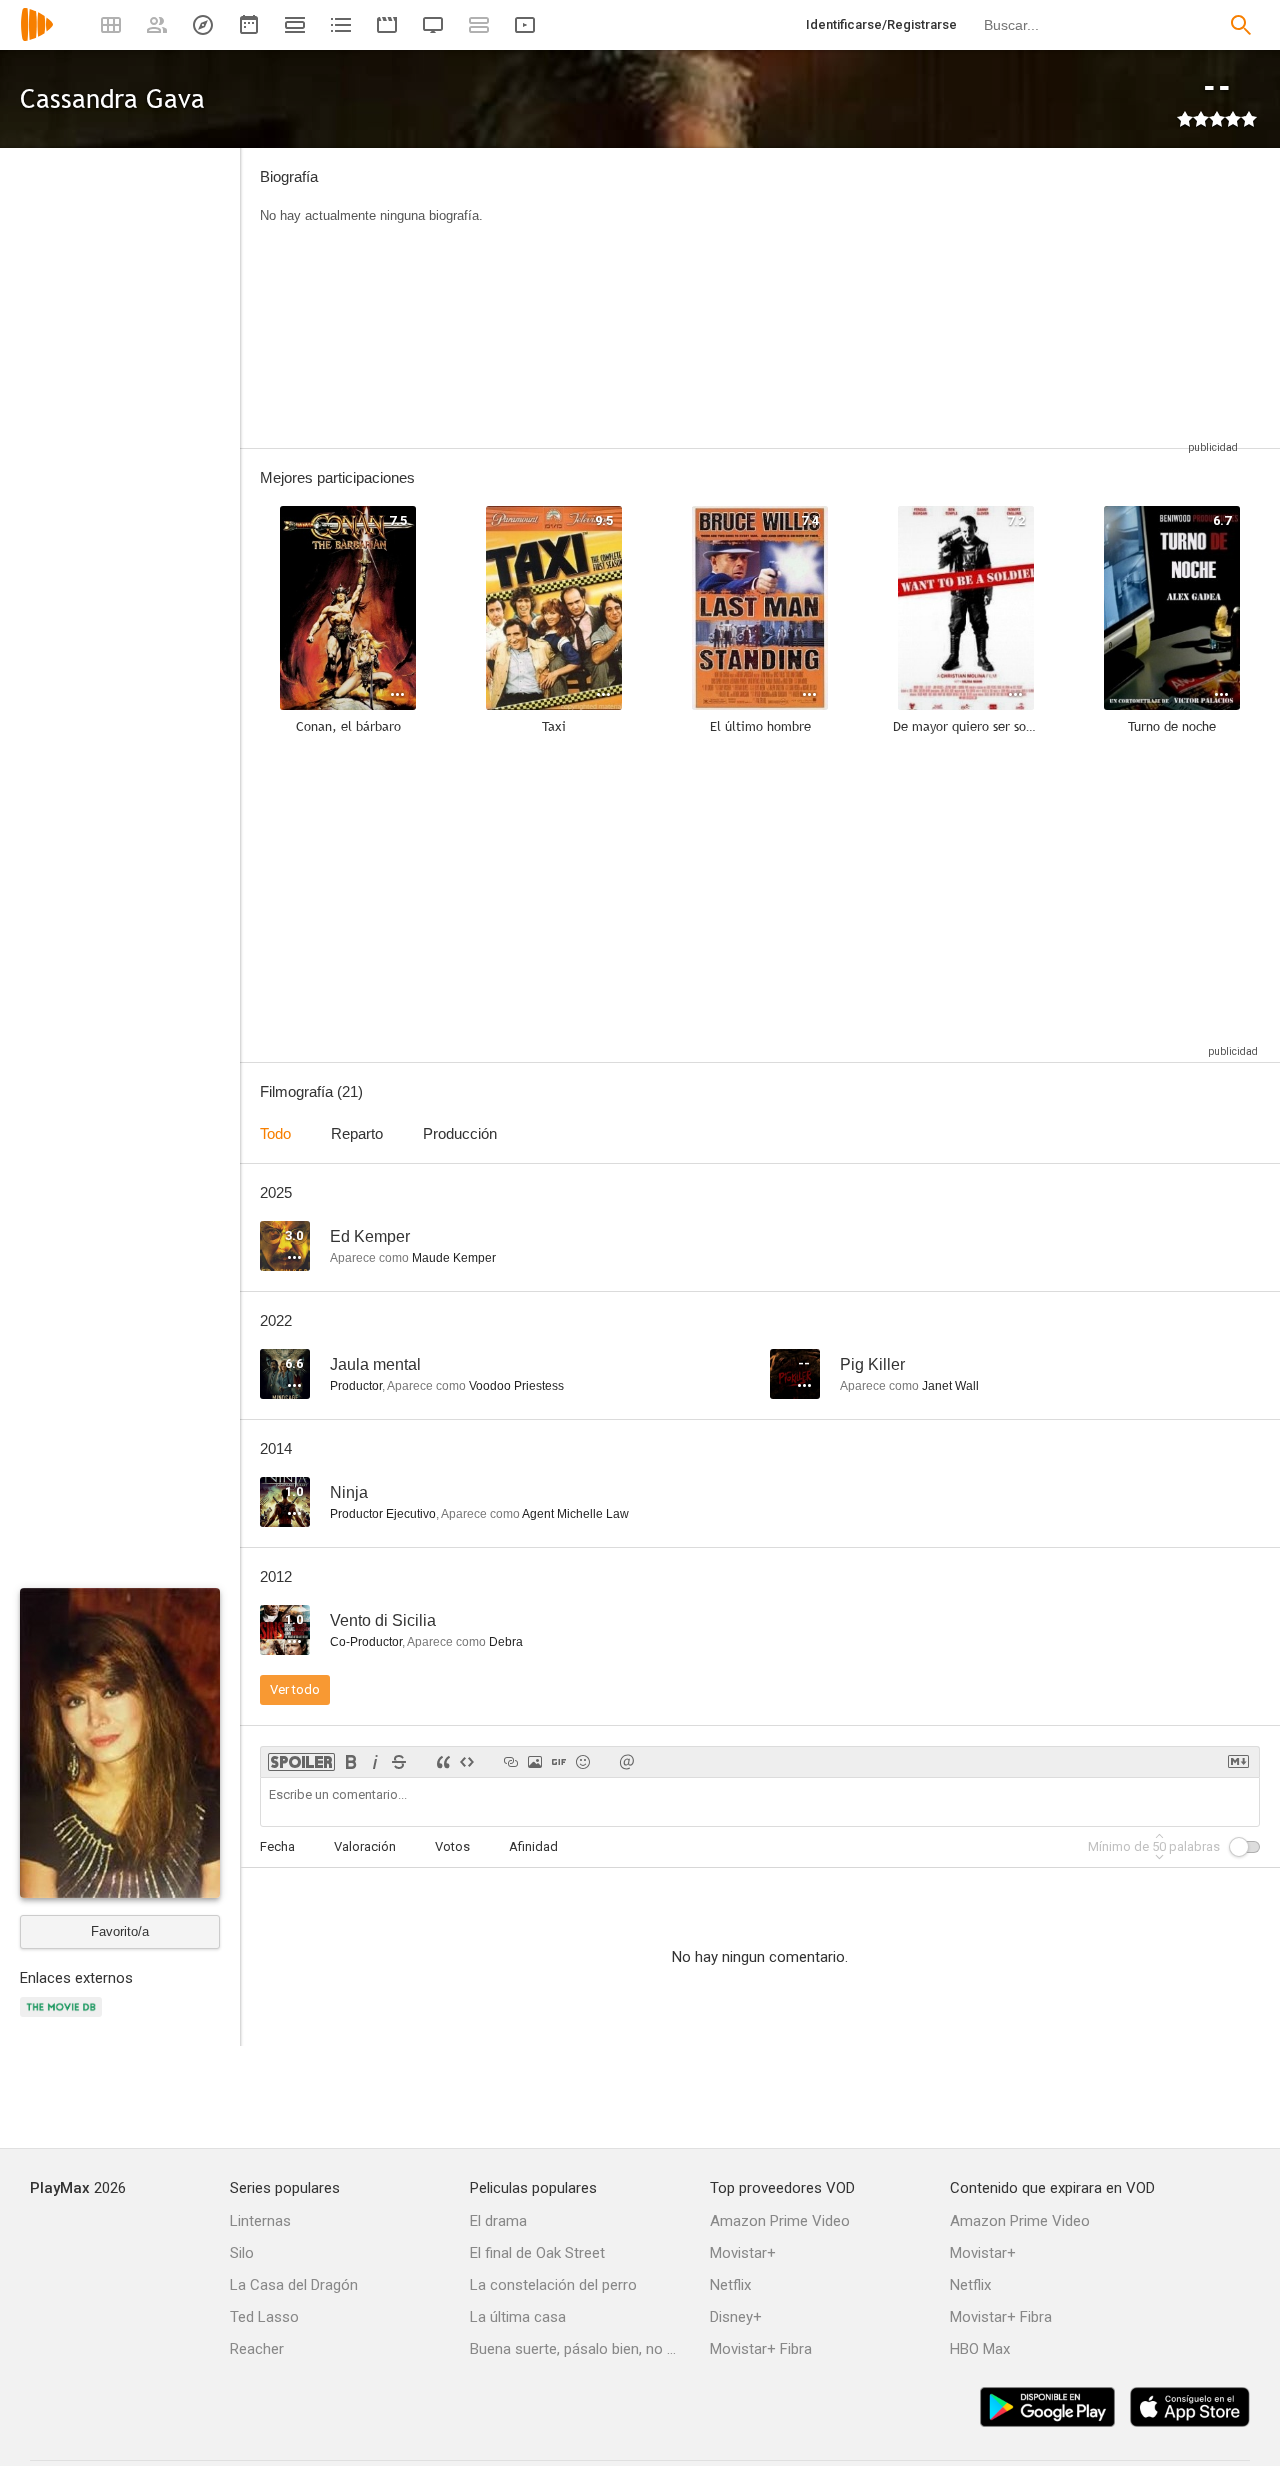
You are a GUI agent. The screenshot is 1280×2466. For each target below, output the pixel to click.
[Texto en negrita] (351, 1762)
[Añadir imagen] (535, 1762)
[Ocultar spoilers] (301, 1762)
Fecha (277, 1846)
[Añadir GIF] (559, 1762)
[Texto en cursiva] (375, 1762)
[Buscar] (1241, 25)
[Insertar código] (467, 1762)
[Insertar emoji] (583, 1762)
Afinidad (533, 1846)
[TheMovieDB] (64, 2018)
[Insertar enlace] (511, 1762)
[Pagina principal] (37, 37)
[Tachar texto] (399, 1762)
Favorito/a (120, 1931)
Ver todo (295, 1689)
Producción (460, 1133)
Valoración (365, 1846)
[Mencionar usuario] (627, 1762)
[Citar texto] (443, 1762)
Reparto (357, 1133)
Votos (452, 1846)
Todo (275, 1133)
